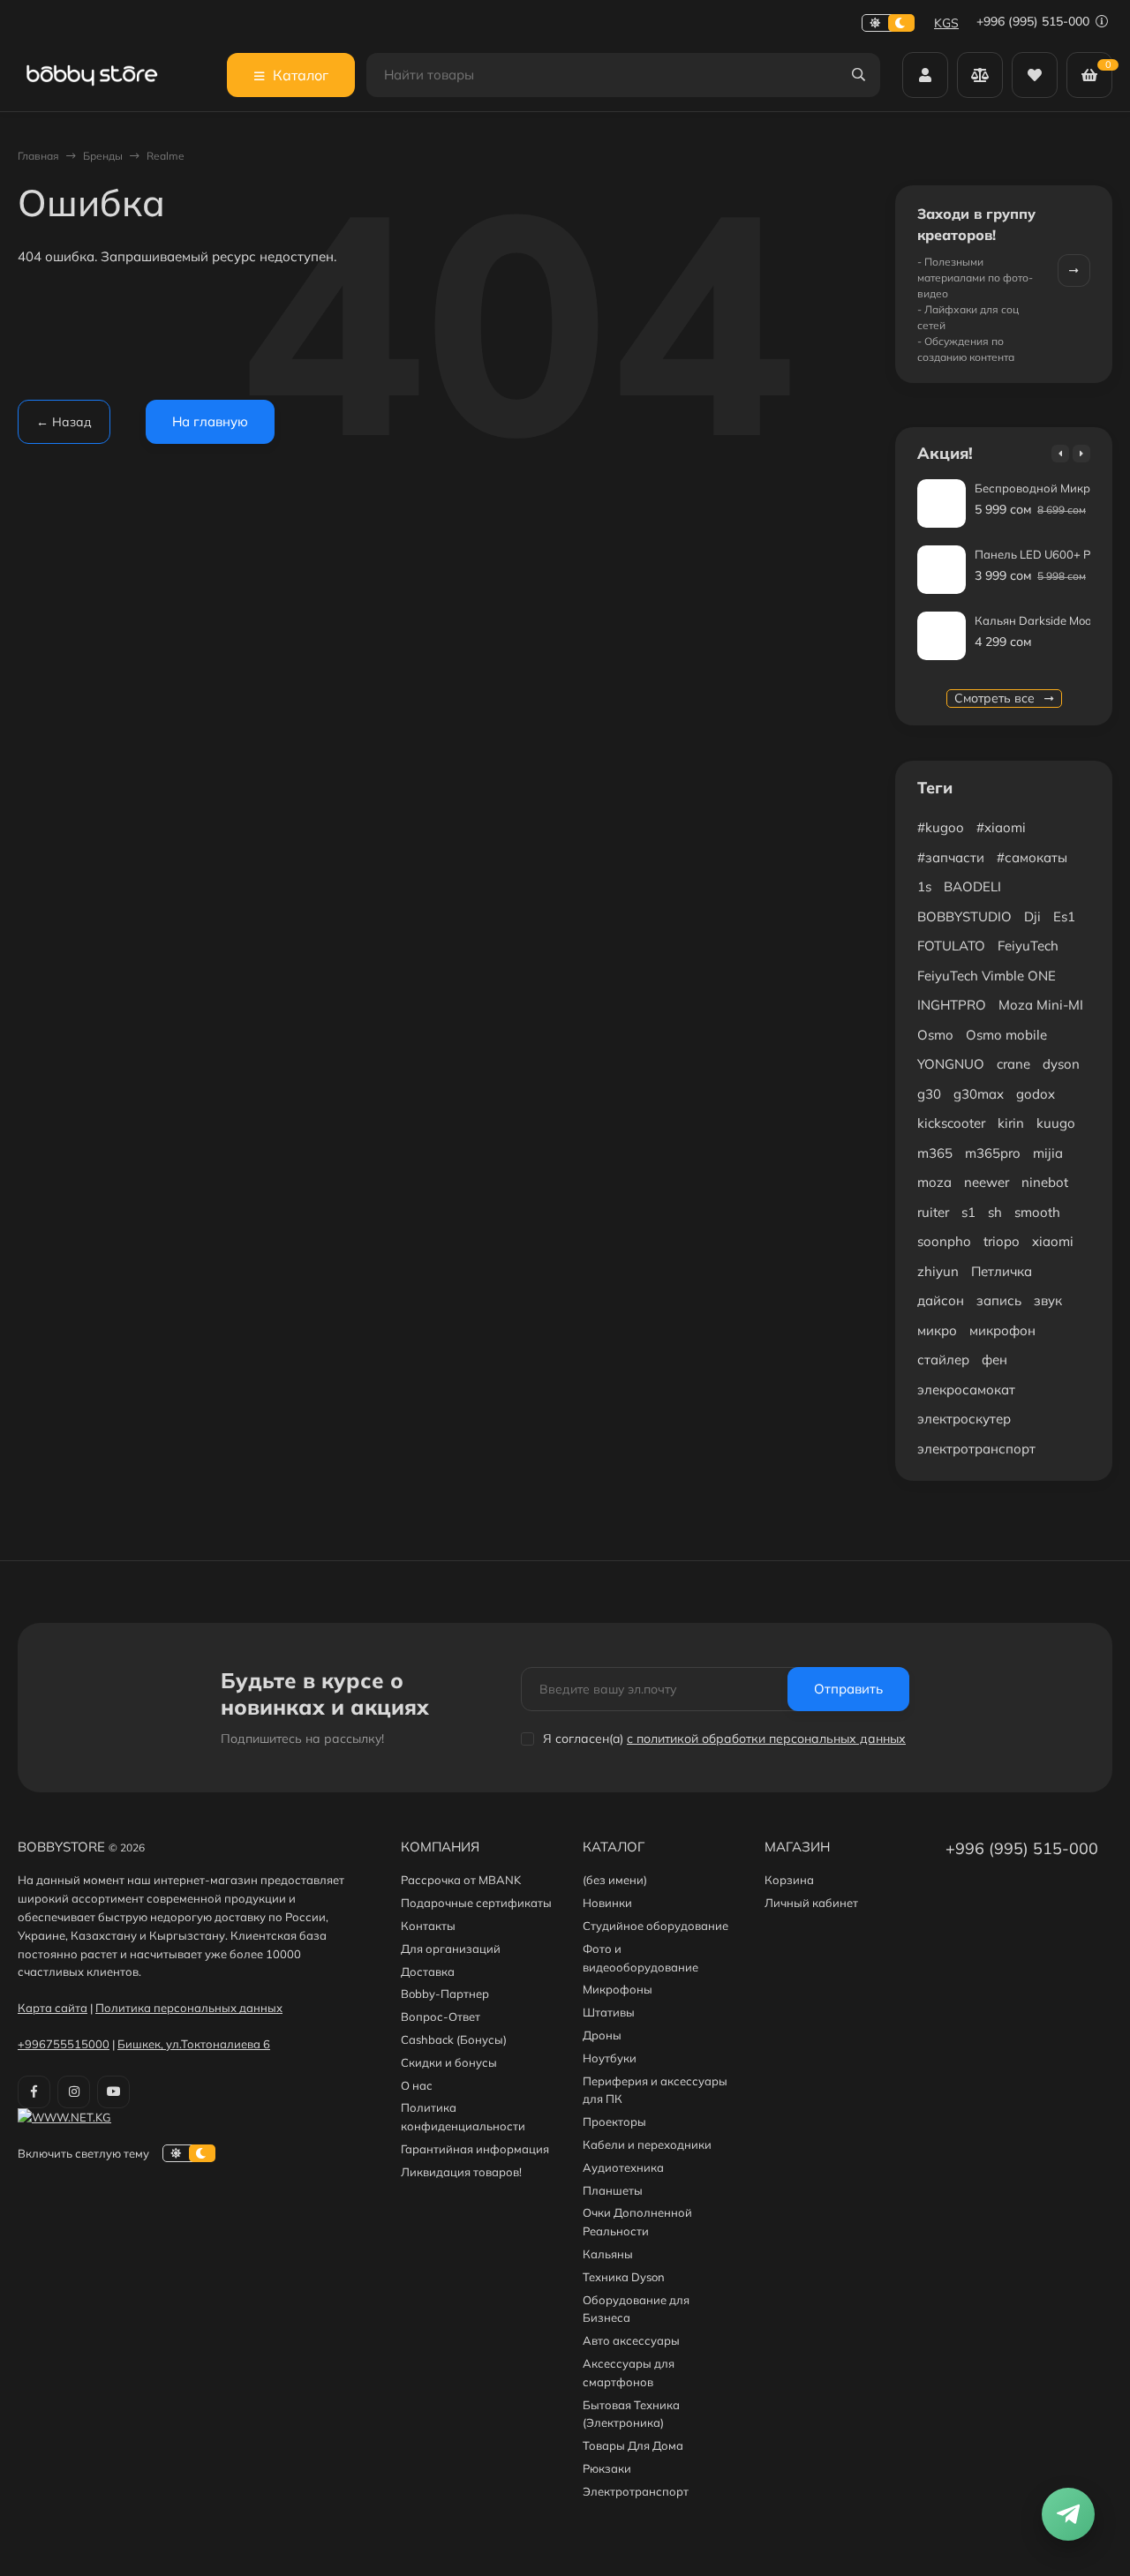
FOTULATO (951, 946)
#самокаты (1032, 857)
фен (994, 1359)
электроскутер (964, 1419)
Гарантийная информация (475, 2149)
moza (934, 1182)
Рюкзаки (607, 2468)
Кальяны (608, 2254)
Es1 (1064, 916)
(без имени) (615, 1880)
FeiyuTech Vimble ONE (987, 976)
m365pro (993, 1153)
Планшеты (613, 2190)
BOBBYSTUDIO (964, 916)
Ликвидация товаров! (461, 2172)
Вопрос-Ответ (441, 2016)
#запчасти (951, 857)
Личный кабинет (811, 1903)
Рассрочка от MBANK (461, 1880)
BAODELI (972, 886)
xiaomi (1053, 1241)
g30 (929, 1094)
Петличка (1002, 1271)
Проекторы (614, 2122)
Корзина (789, 1880)
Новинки (607, 1903)
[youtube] (113, 2092)
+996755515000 (64, 2044)
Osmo (935, 1035)
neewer (987, 1182)
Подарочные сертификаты (476, 1903)
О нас (417, 2085)
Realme (166, 156)
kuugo (1056, 1123)
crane (1013, 1064)
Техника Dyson (624, 2277)
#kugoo (941, 827)
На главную (210, 421)
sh (995, 1212)
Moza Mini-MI (1041, 1005)
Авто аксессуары (631, 2340)
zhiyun (938, 1271)
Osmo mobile (1006, 1035)
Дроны (602, 2035)
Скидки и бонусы (449, 2062)
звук (1048, 1300)
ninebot (1045, 1182)
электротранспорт (976, 1449)
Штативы (609, 2012)
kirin (1011, 1123)
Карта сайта (53, 2008)
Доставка (428, 1971)
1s (924, 886)
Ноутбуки (610, 2058)
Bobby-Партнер (445, 1994)
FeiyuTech (1028, 946)
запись (999, 1300)
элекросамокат (966, 1389)
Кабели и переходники (647, 2144)
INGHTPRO (952, 1005)
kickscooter (951, 1123)
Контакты (428, 1926)
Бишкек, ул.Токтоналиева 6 (194, 2044)
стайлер (943, 1359)
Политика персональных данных (189, 2008)
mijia (1048, 1153)
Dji (1032, 916)
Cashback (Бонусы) (454, 2039)
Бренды (103, 156)
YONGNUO (951, 1064)
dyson (1061, 1064)
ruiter (933, 1212)
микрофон (1002, 1330)
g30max (979, 1094)
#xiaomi (1001, 827)
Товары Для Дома (633, 2445)
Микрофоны (618, 1989)
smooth (1037, 1212)
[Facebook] (34, 2092)
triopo (1002, 1241)
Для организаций (451, 1949)
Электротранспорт (636, 2491)
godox (1036, 1094)
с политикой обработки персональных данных (766, 1739)
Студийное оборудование (655, 1926)
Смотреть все (996, 698)
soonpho (944, 1241)
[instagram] (74, 2092)
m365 (935, 1153)
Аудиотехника (623, 2167)
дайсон (941, 1300)
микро (937, 1330)
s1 (968, 1212)
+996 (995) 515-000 (1035, 21)
